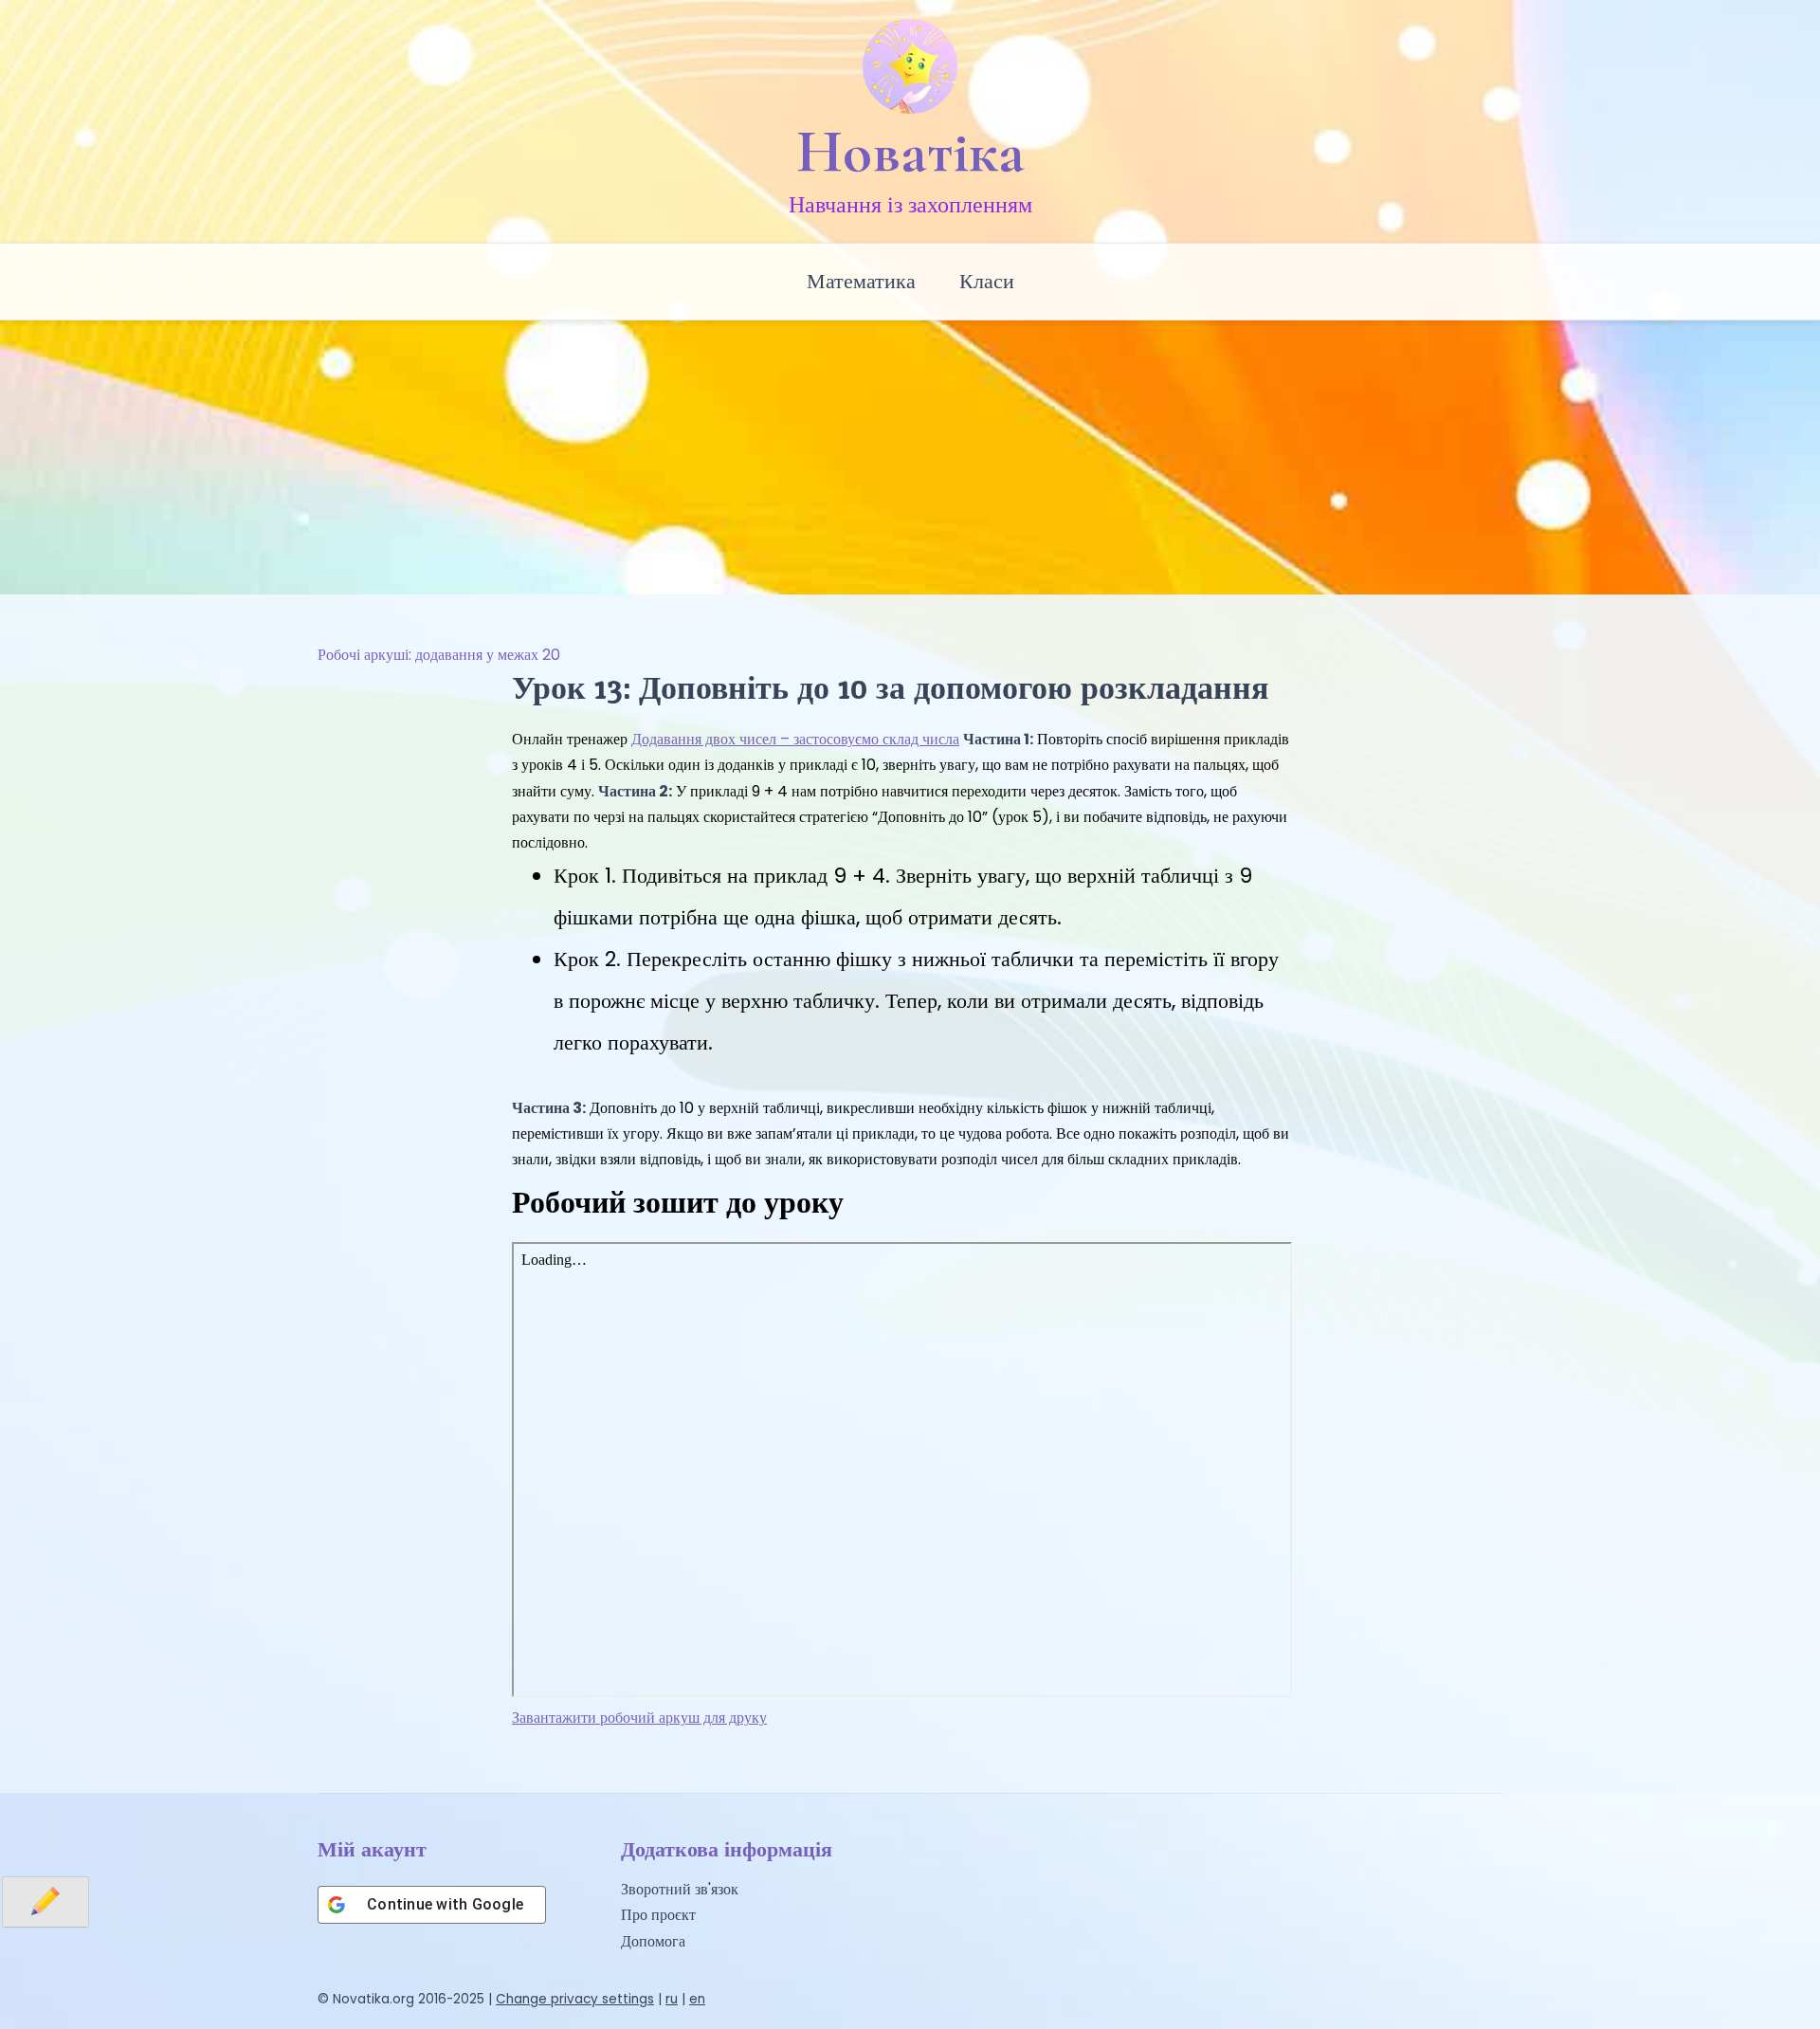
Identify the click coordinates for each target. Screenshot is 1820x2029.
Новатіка (910, 152)
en (697, 1999)
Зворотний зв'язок (680, 1889)
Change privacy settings (575, 1999)
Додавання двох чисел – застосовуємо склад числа (795, 739)
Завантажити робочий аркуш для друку (639, 1718)
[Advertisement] (910, 452)
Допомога (653, 1941)
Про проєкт (658, 1915)
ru (672, 1999)
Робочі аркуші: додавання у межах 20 (439, 655)
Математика (861, 281)
